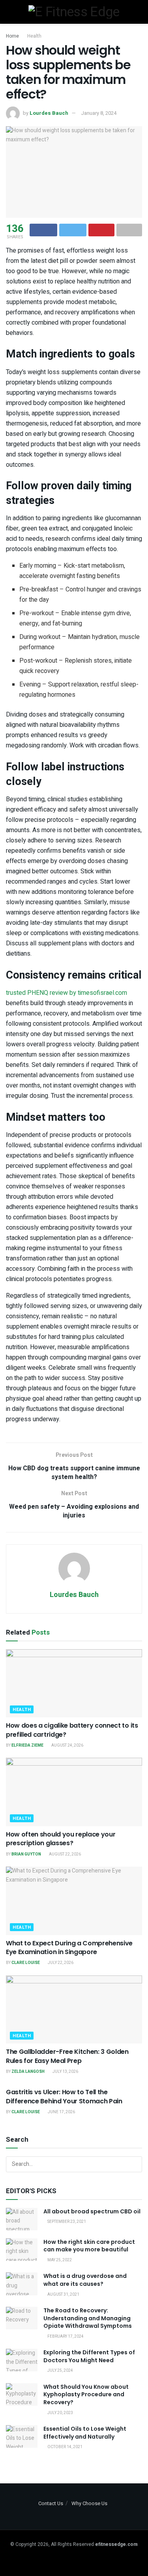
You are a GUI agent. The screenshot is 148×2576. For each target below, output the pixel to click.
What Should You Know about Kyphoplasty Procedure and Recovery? (86, 2394)
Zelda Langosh (28, 2072)
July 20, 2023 (60, 2413)
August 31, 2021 (63, 2295)
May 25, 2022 (59, 2260)
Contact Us (51, 2503)
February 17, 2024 (65, 2336)
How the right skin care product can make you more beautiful (89, 2246)
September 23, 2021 (66, 2222)
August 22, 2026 (65, 1854)
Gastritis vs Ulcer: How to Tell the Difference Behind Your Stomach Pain (64, 2096)
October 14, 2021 (65, 2447)
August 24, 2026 (67, 1745)
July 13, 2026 (65, 2072)
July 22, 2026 (60, 1963)
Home (12, 36)
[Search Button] (134, 2164)
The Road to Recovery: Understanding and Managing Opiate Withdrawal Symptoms (88, 2318)
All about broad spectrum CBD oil (92, 2211)
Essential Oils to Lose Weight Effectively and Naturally (85, 2433)
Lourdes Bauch (49, 113)
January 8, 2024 (99, 113)
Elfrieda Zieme (27, 1745)
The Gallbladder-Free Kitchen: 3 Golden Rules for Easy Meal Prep (67, 2056)
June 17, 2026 (61, 2112)
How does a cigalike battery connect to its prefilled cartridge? (72, 1730)
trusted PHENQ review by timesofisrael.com (67, 993)
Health (34, 36)
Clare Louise (26, 1963)
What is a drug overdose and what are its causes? (85, 2280)
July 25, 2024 (60, 2371)
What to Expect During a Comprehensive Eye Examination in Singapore (69, 1948)
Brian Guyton (26, 1854)
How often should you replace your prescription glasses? (61, 1839)
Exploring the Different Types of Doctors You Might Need (89, 2356)
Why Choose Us (89, 2503)
